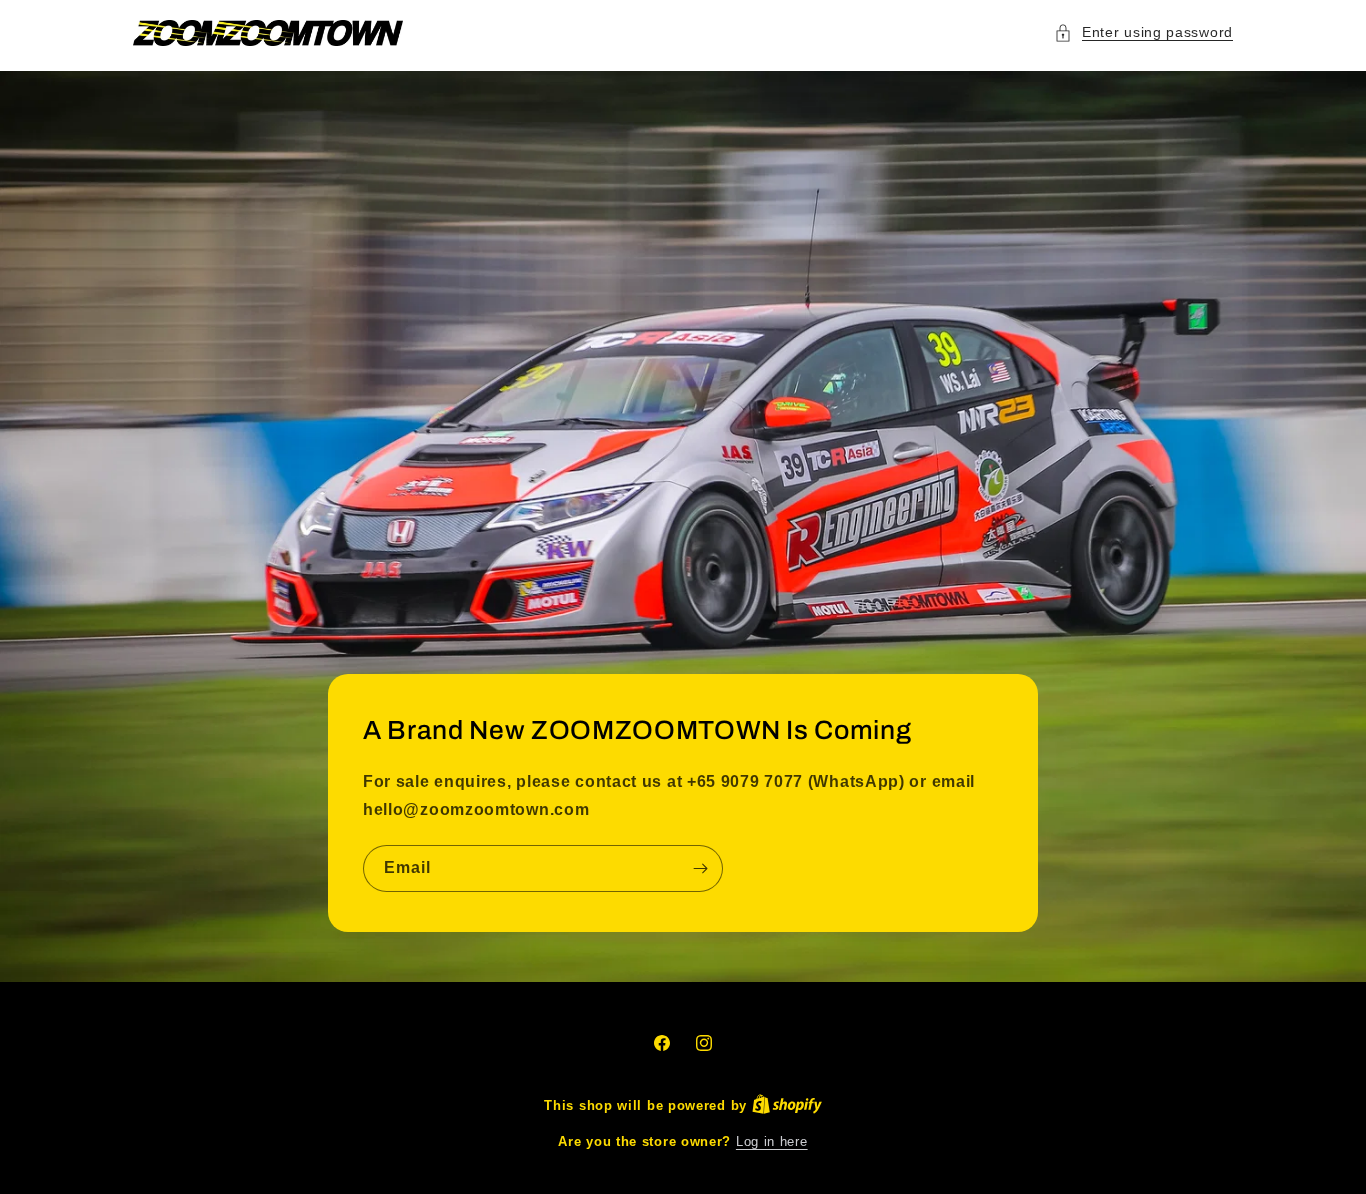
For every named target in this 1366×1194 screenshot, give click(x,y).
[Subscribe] (700, 868)
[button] (1143, 32)
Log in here (772, 1141)
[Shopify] (787, 1105)
